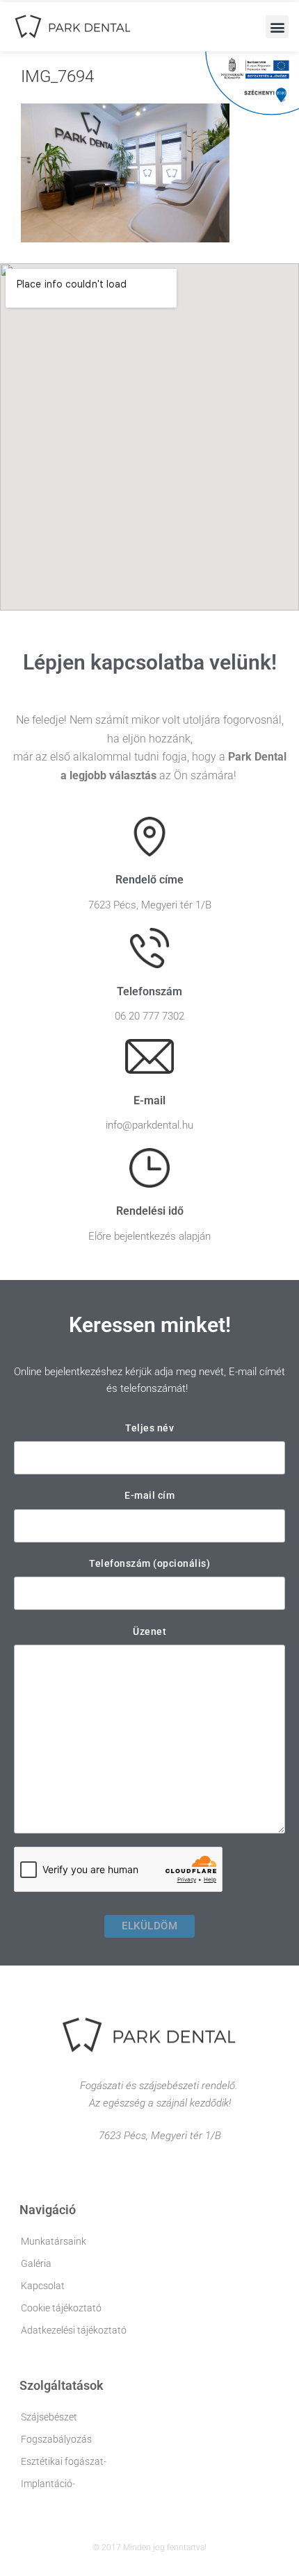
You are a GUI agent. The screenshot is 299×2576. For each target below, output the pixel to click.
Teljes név (149, 1428)
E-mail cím (149, 1495)
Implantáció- (48, 2484)
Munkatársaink (54, 2241)
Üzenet (149, 1631)
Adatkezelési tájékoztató (74, 2330)
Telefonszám (149, 991)
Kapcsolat (43, 2286)
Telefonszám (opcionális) (149, 1563)
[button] (277, 27)
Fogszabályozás (56, 2439)
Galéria (36, 2263)
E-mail (149, 1100)
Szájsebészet (49, 2417)
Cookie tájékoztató (61, 2308)
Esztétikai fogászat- (64, 2461)
